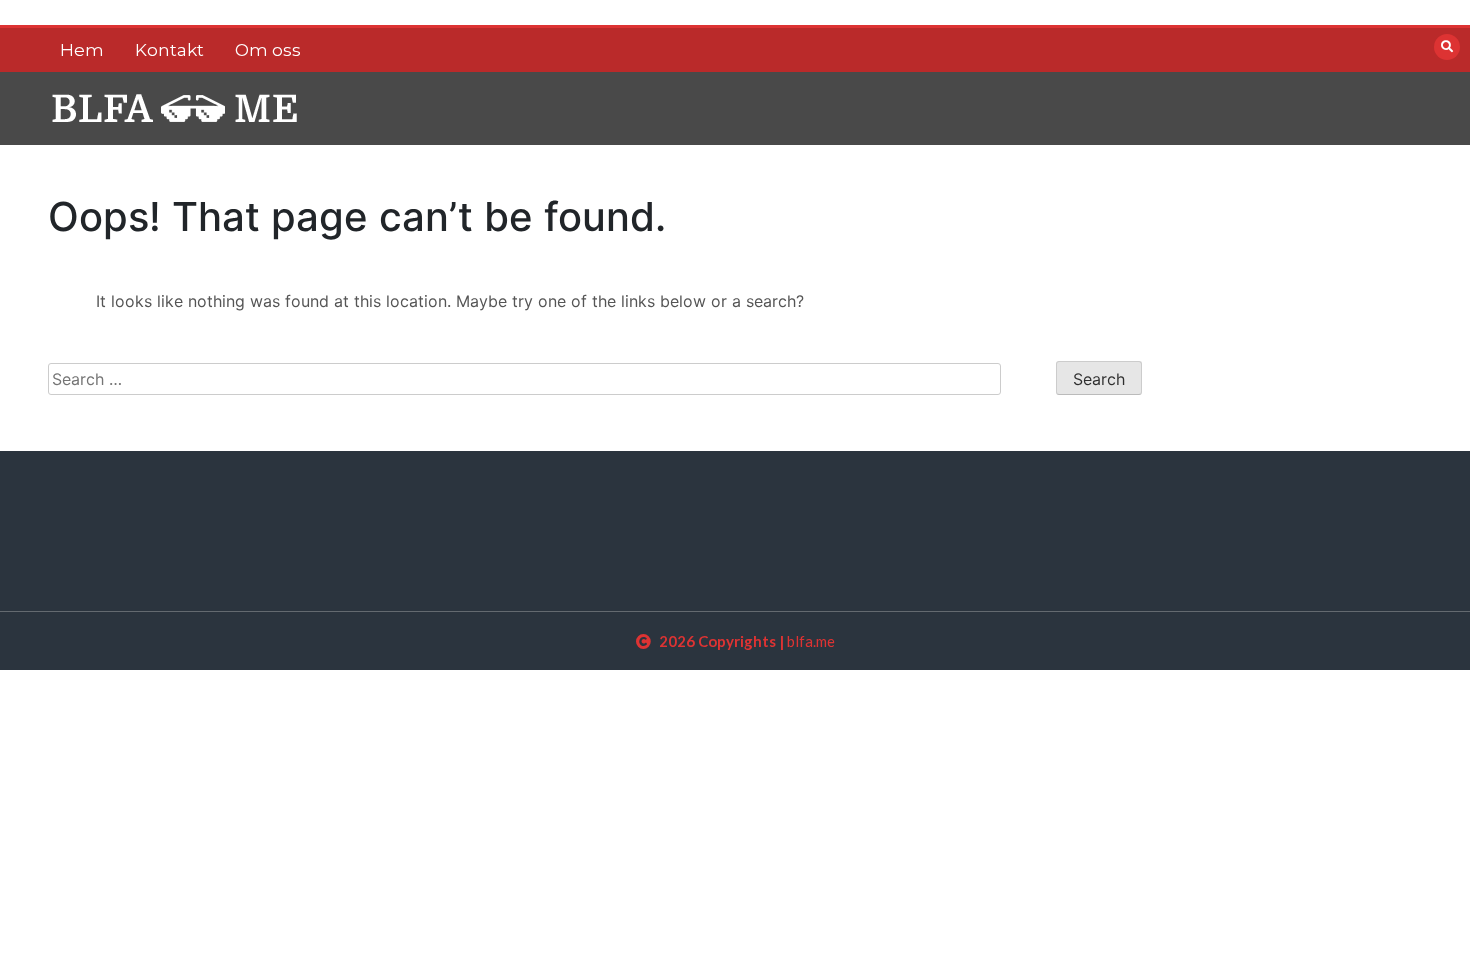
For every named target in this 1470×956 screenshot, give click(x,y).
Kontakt (169, 50)
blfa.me (811, 641)
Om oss (268, 50)
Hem (82, 50)
